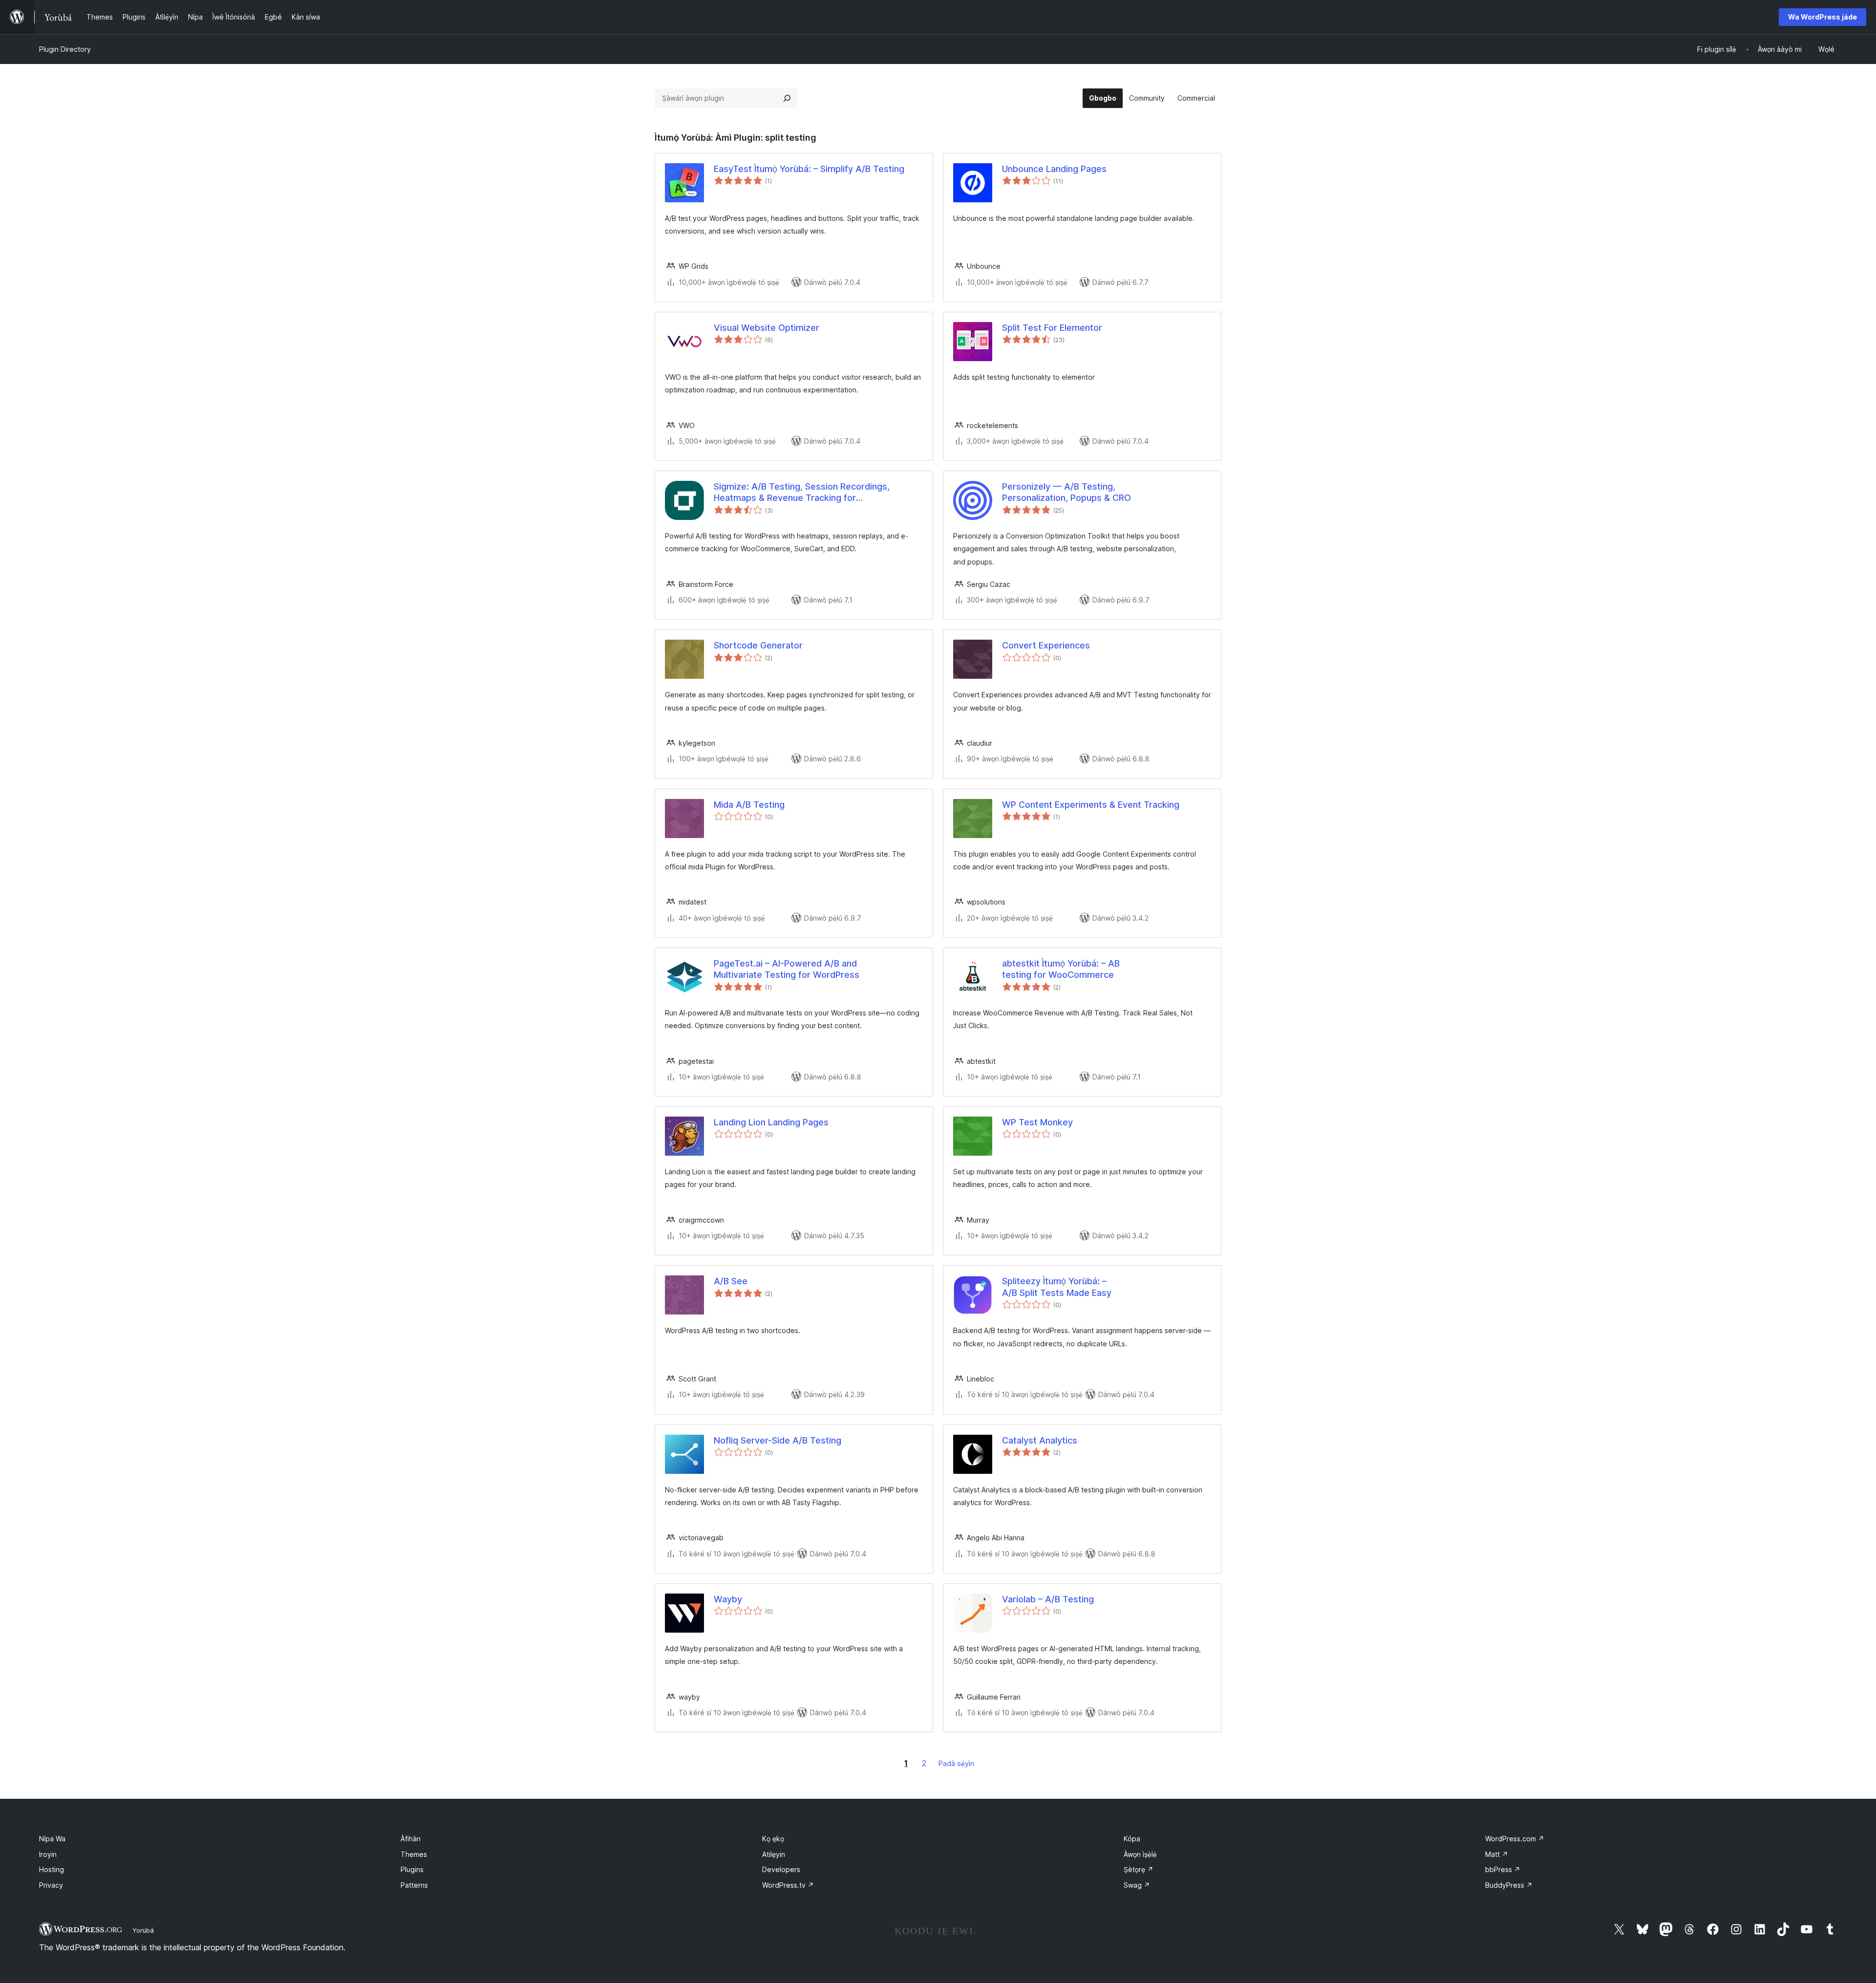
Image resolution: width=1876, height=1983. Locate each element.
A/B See (731, 1281)
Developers (781, 1869)
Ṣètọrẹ (1139, 1869)
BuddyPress (1509, 1885)
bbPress (1503, 1869)
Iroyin (48, 1854)
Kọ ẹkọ (773, 1839)
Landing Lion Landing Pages (771, 1122)
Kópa (1132, 1839)
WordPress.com (1515, 1839)
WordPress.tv (788, 1885)
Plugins (412, 1869)
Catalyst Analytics (1040, 1440)
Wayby (728, 1599)
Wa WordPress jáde (1823, 17)
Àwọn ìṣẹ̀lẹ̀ (1140, 1854)
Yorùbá (143, 1930)
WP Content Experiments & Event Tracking (1091, 805)
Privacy (51, 1885)
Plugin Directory (65, 49)
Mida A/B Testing (749, 805)
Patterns (414, 1885)
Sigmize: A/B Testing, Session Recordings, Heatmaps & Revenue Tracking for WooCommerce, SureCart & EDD (802, 493)
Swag (1137, 1885)
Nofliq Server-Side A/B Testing (778, 1440)
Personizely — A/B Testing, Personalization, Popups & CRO (1066, 492)
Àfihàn (411, 1839)
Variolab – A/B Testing (1048, 1599)
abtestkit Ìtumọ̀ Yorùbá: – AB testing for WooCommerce (1061, 969)
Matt (1497, 1854)
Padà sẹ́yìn (956, 1763)
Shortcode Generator (758, 645)
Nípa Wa (52, 1839)
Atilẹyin (774, 1854)
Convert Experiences (1046, 645)
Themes (414, 1854)
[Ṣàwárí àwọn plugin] (787, 98)
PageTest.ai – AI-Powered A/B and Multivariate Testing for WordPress (787, 969)
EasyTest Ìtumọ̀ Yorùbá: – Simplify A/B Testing (809, 169)
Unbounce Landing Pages (1054, 169)
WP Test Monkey (1037, 1122)
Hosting (52, 1869)
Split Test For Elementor (1052, 328)
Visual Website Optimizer (767, 328)
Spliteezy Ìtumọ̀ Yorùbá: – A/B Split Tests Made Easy (1057, 1287)
